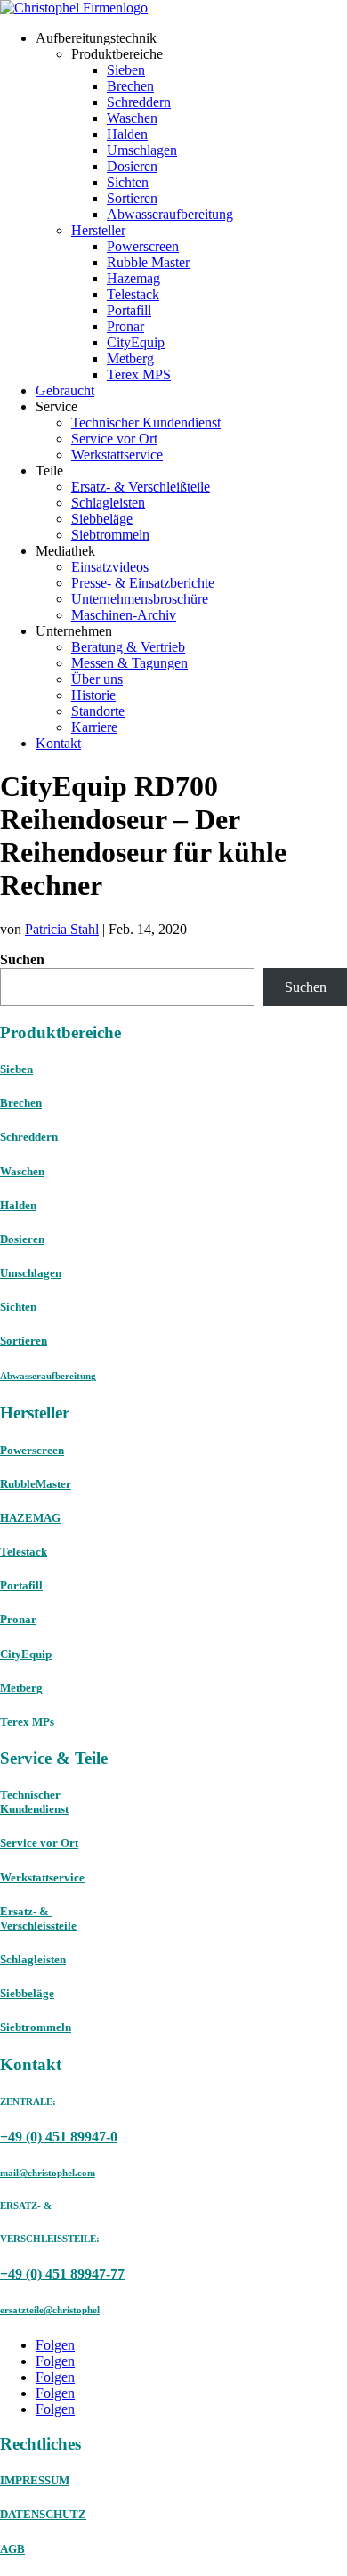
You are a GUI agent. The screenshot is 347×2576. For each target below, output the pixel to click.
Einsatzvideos (110, 567)
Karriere (94, 727)
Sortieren (132, 198)
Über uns (97, 679)
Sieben (126, 70)
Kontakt (58, 743)
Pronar (125, 326)
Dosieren (132, 166)
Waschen (132, 118)
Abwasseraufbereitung (170, 214)
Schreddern (139, 102)
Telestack (133, 294)
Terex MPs (27, 1722)
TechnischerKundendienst (34, 1802)
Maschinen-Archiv (124, 615)
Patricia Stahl (62, 929)
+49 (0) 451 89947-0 (59, 2137)
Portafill (129, 310)
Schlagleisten (108, 503)
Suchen (22, 959)
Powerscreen (143, 246)
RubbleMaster (36, 1484)
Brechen (130, 86)
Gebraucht (65, 390)
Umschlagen (142, 150)
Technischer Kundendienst (146, 423)
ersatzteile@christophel (50, 2310)
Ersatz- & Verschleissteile (38, 1918)
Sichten (128, 182)
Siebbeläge (102, 519)
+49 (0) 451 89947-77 (62, 2274)
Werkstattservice (117, 455)
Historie (93, 695)
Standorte (98, 711)
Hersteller (98, 230)
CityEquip (136, 342)
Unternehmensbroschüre (140, 599)
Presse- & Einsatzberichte (143, 583)
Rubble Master (148, 262)
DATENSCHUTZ (43, 2514)
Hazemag (133, 278)
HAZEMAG (30, 1518)
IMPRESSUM (35, 2480)
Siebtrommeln (110, 535)
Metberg (130, 358)
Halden (127, 134)
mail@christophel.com (48, 2173)
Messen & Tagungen (129, 663)
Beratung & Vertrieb (128, 647)
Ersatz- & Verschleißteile (141, 487)
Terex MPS (139, 374)
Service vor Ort (114, 439)
